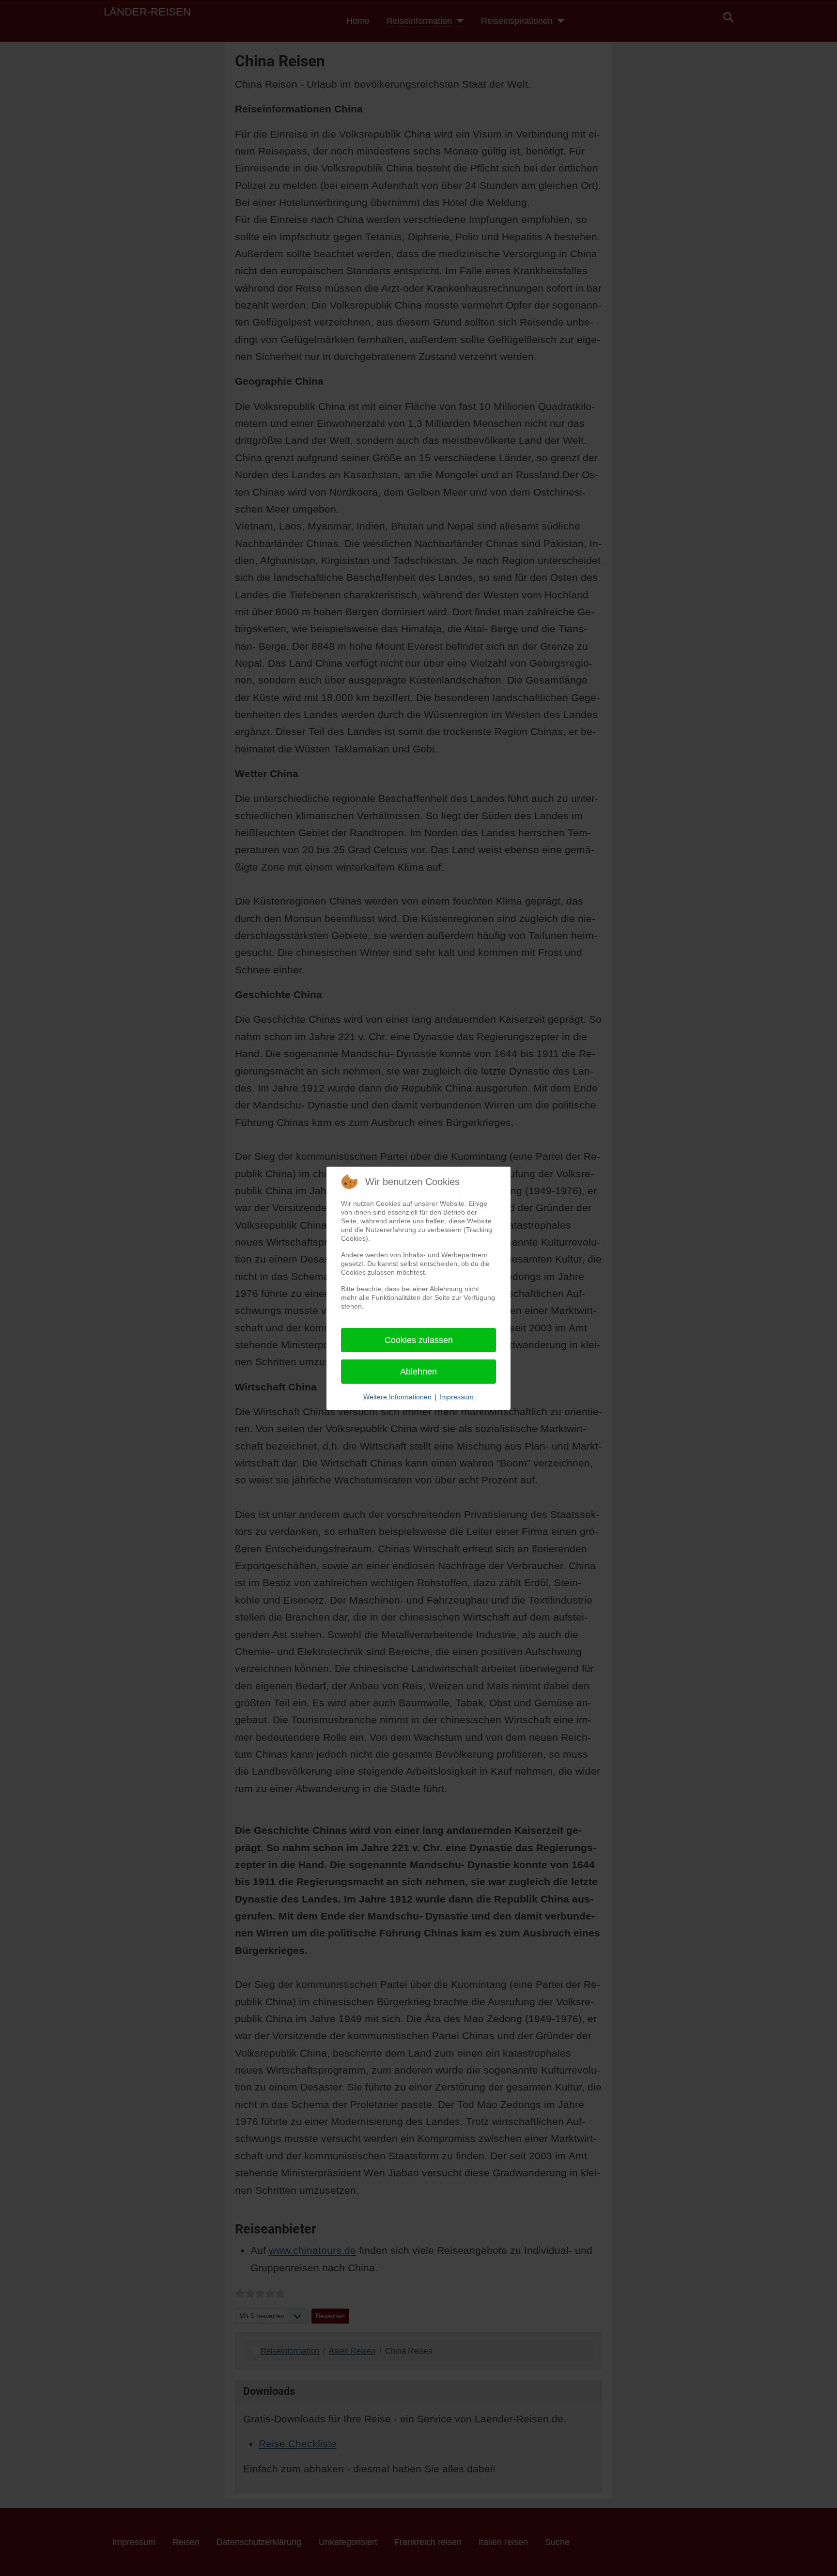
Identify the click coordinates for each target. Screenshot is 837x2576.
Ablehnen (418, 1372)
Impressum (457, 1397)
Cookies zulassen (419, 1340)
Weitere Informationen (397, 1397)
